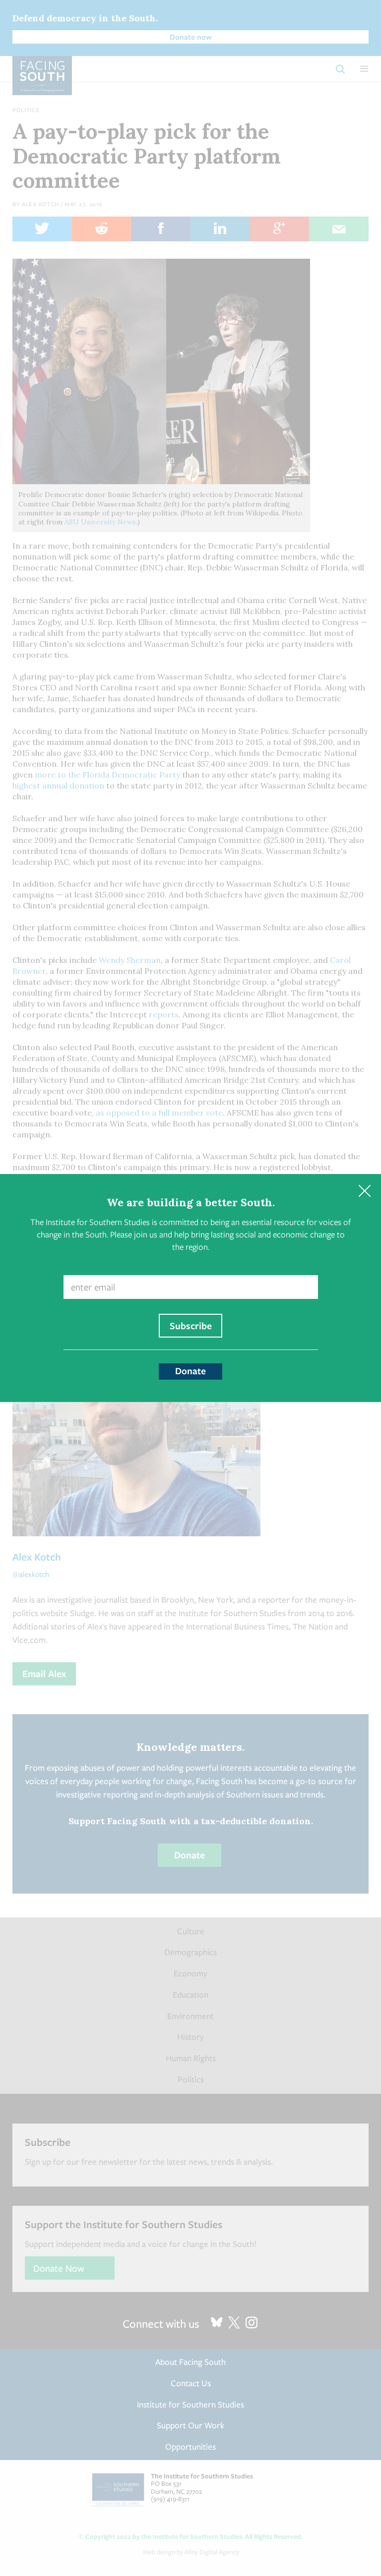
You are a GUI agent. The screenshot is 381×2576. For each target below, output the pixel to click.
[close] (364, 1191)
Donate (190, 1371)
